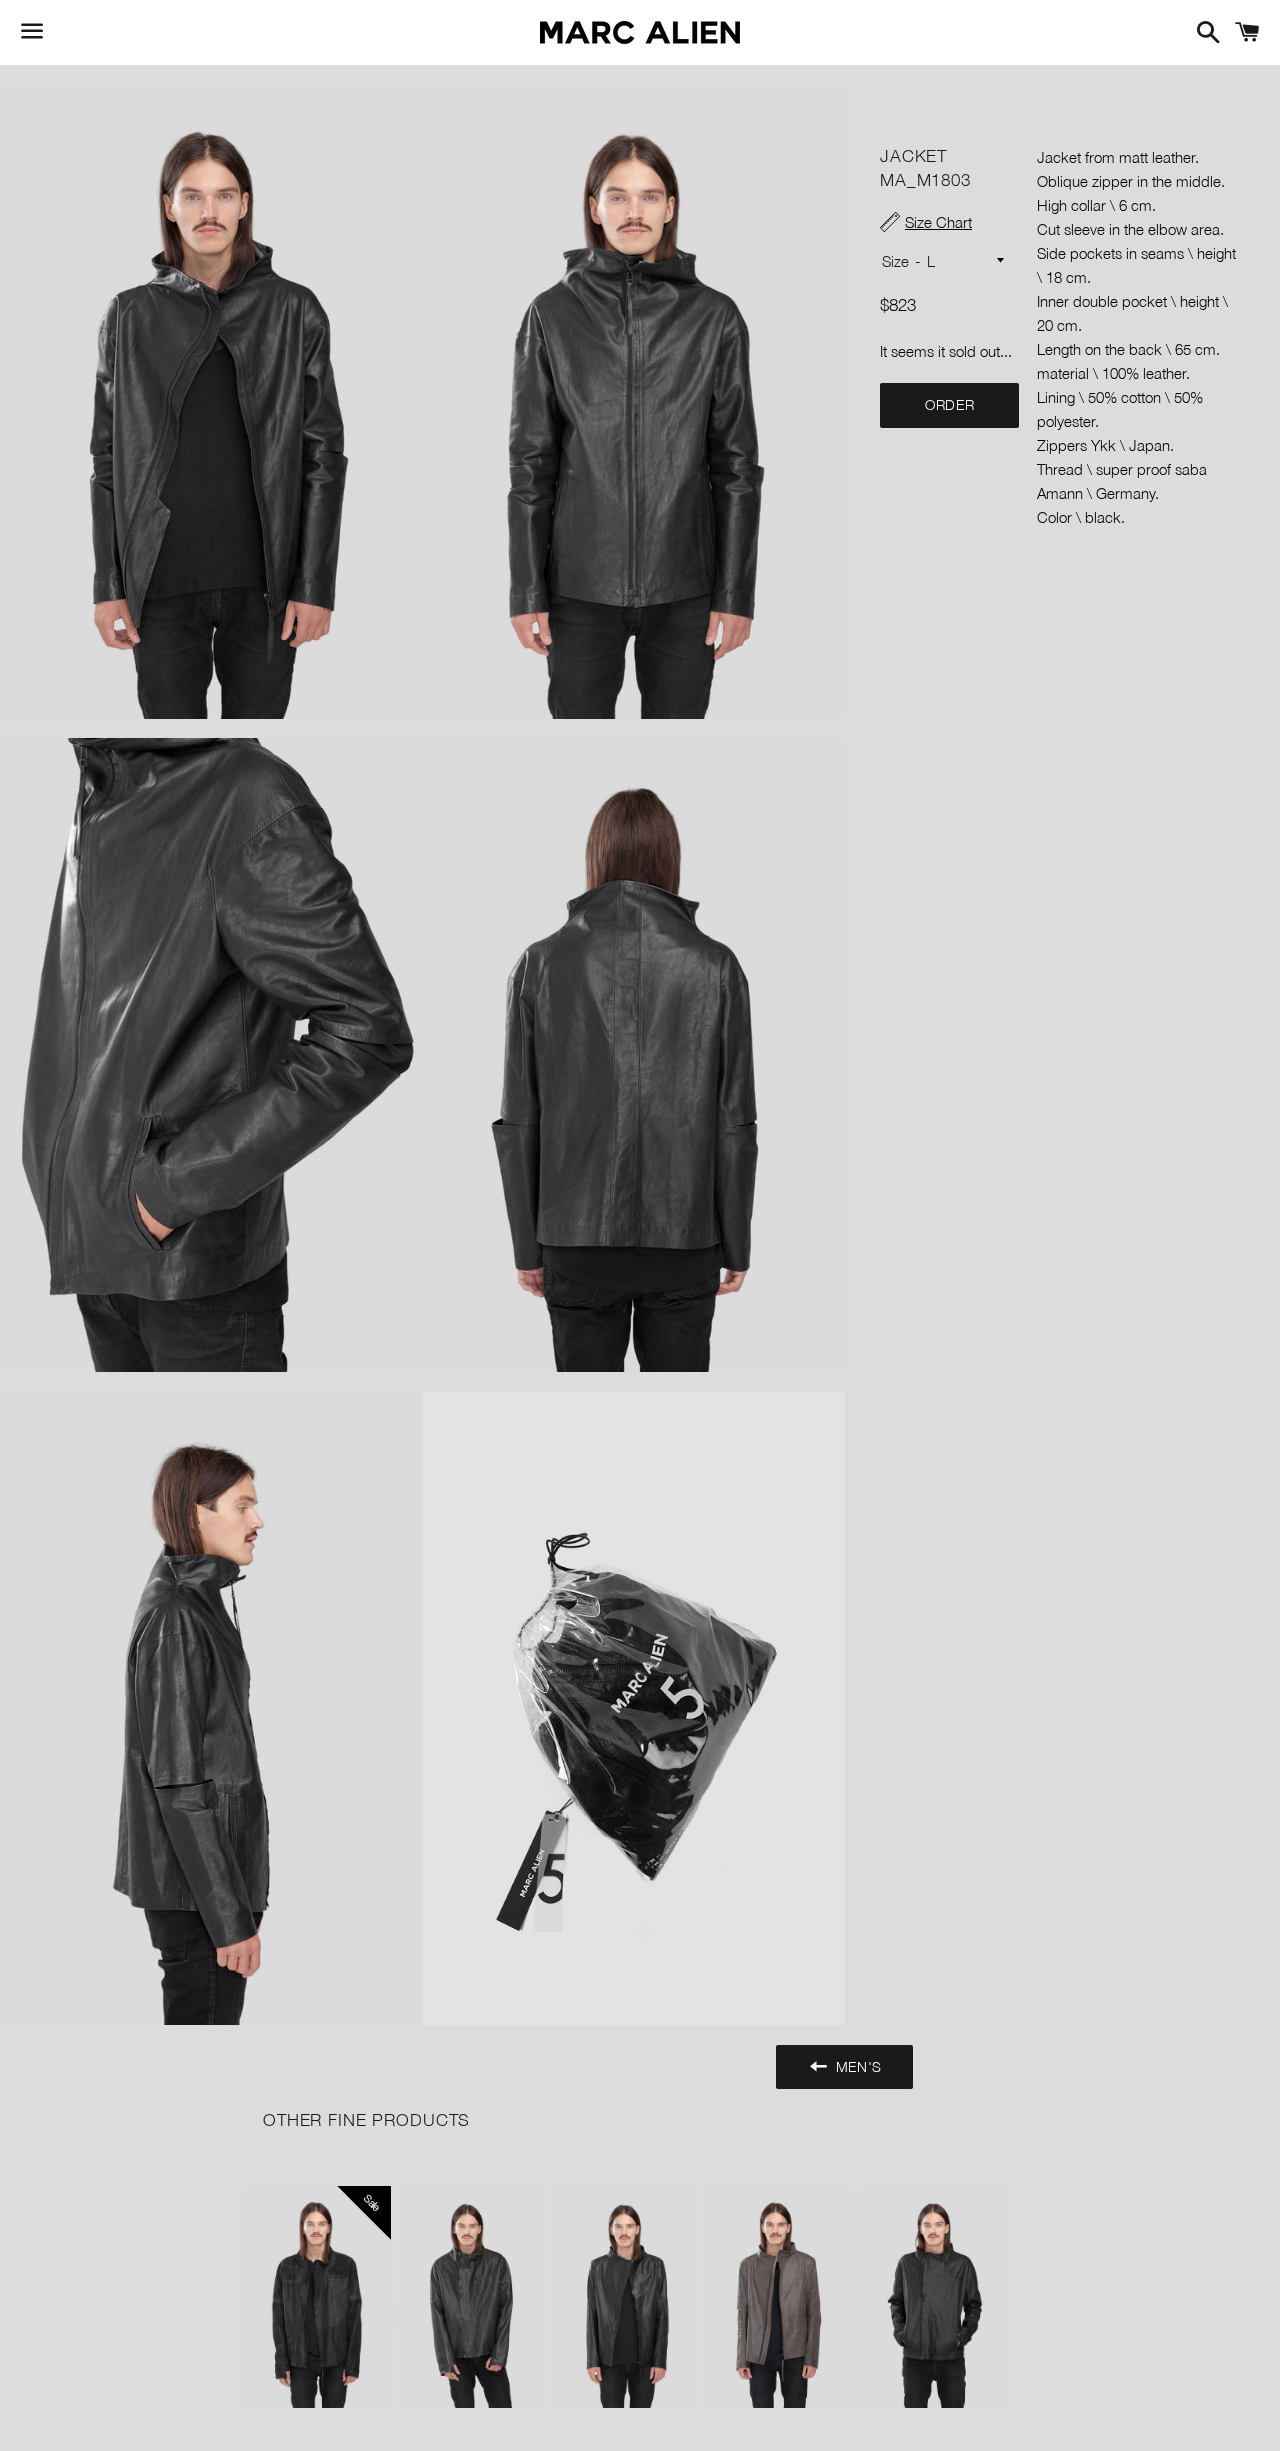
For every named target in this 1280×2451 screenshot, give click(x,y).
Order (950, 404)
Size (895, 261)
